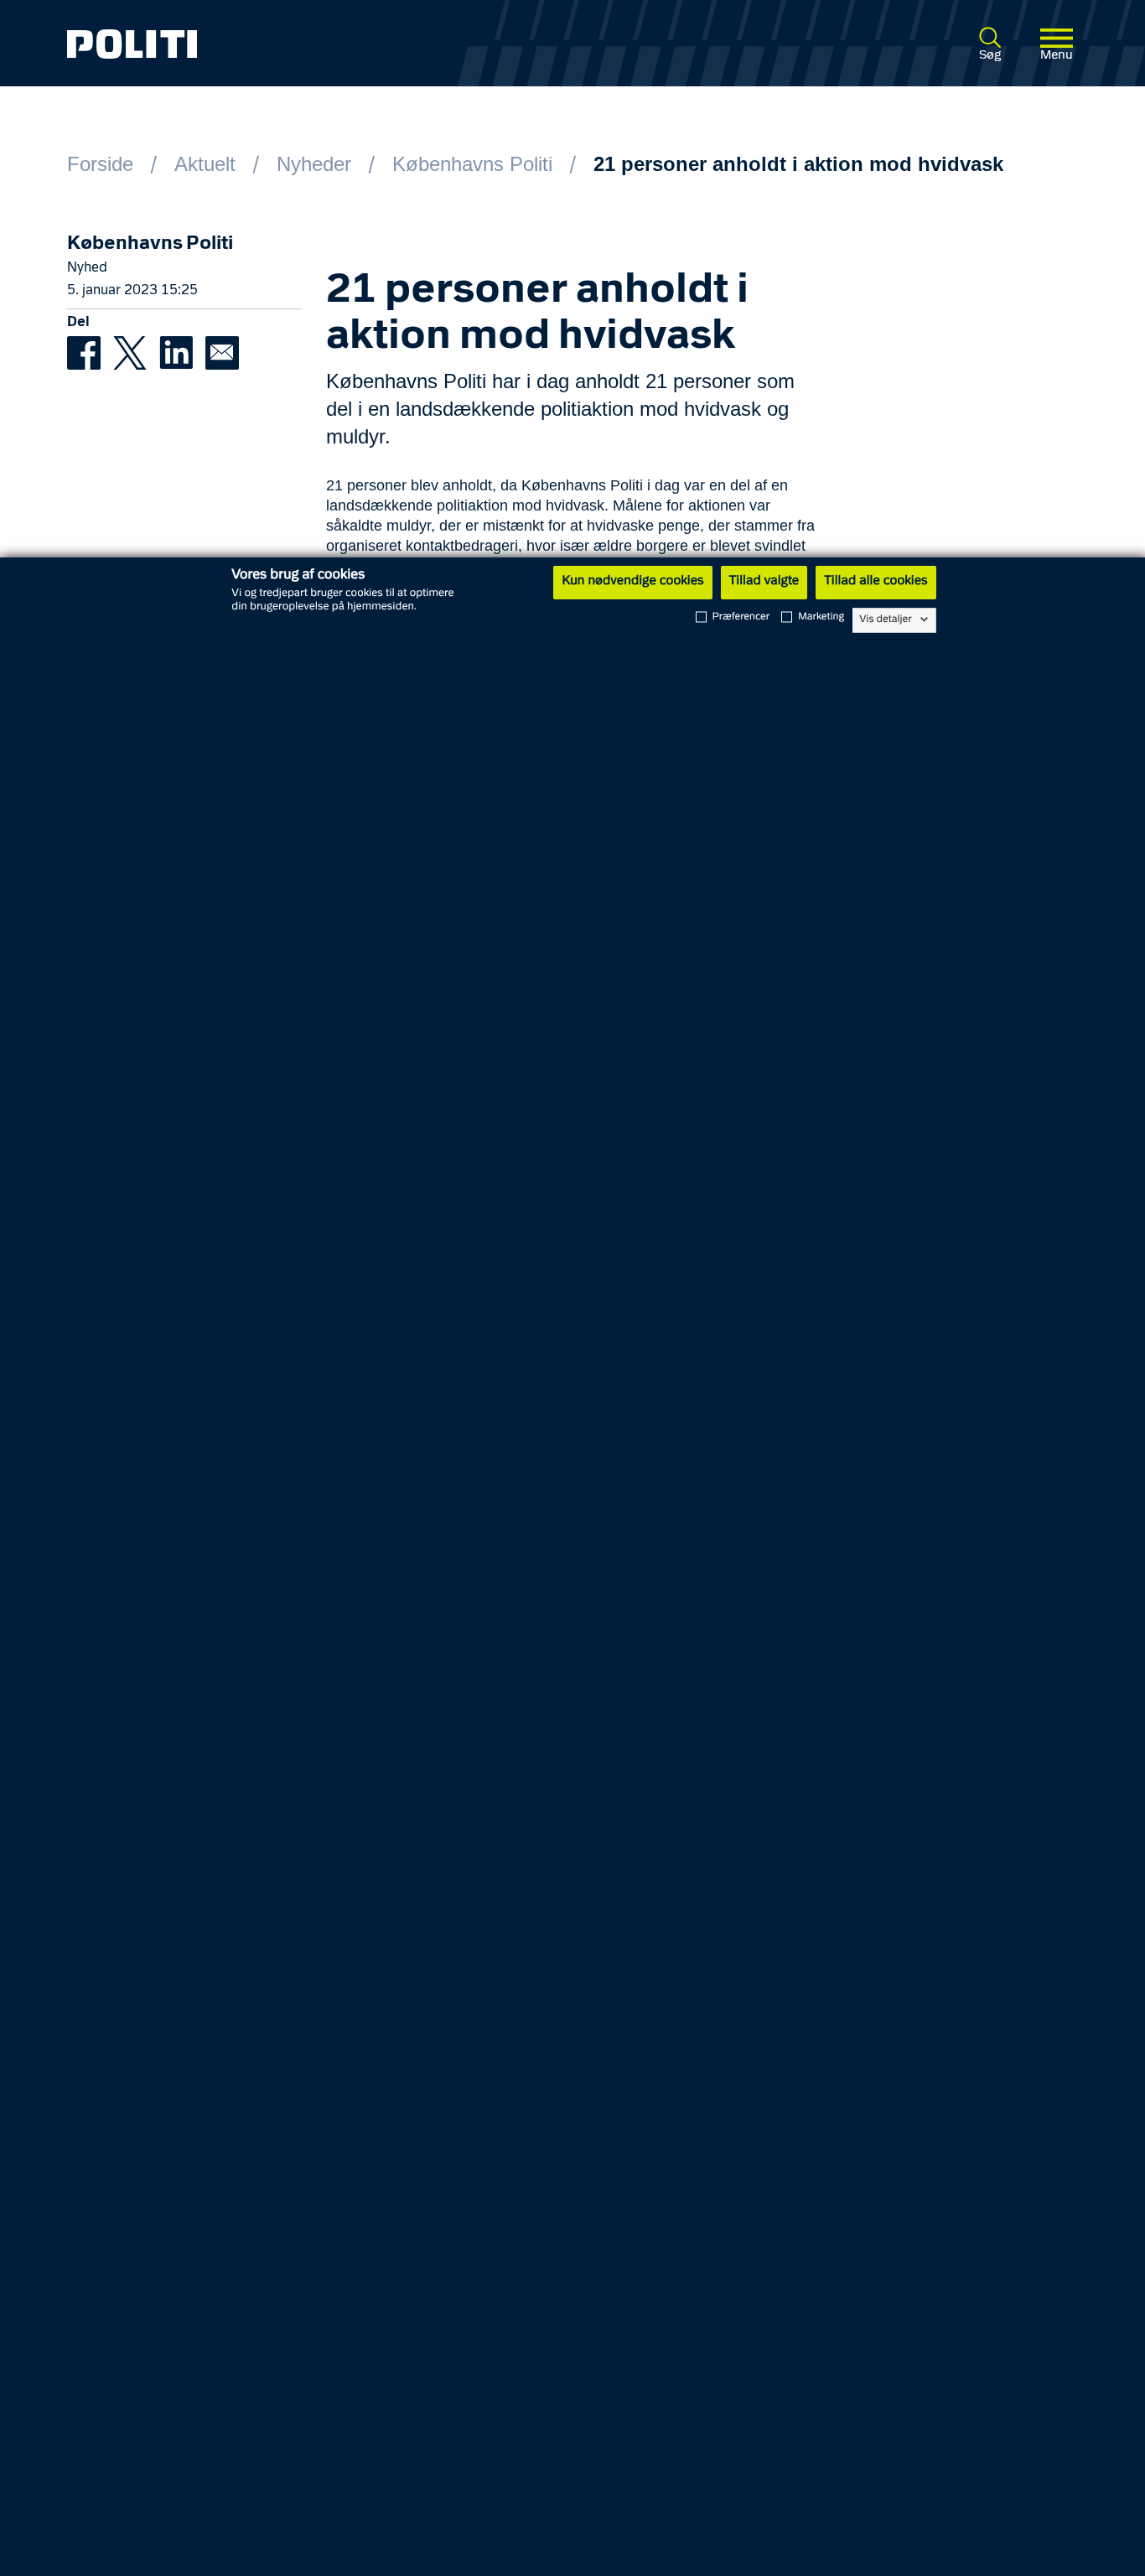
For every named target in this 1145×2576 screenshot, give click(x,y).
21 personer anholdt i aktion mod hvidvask (798, 164)
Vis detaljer (886, 619)
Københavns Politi (472, 164)
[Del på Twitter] (136, 352)
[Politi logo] (270, 44)
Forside (100, 164)
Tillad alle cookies (876, 582)
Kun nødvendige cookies (632, 582)
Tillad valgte (764, 582)
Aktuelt (205, 164)
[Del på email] (226, 352)
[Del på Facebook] (90, 352)
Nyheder (314, 164)
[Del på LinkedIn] (182, 352)
